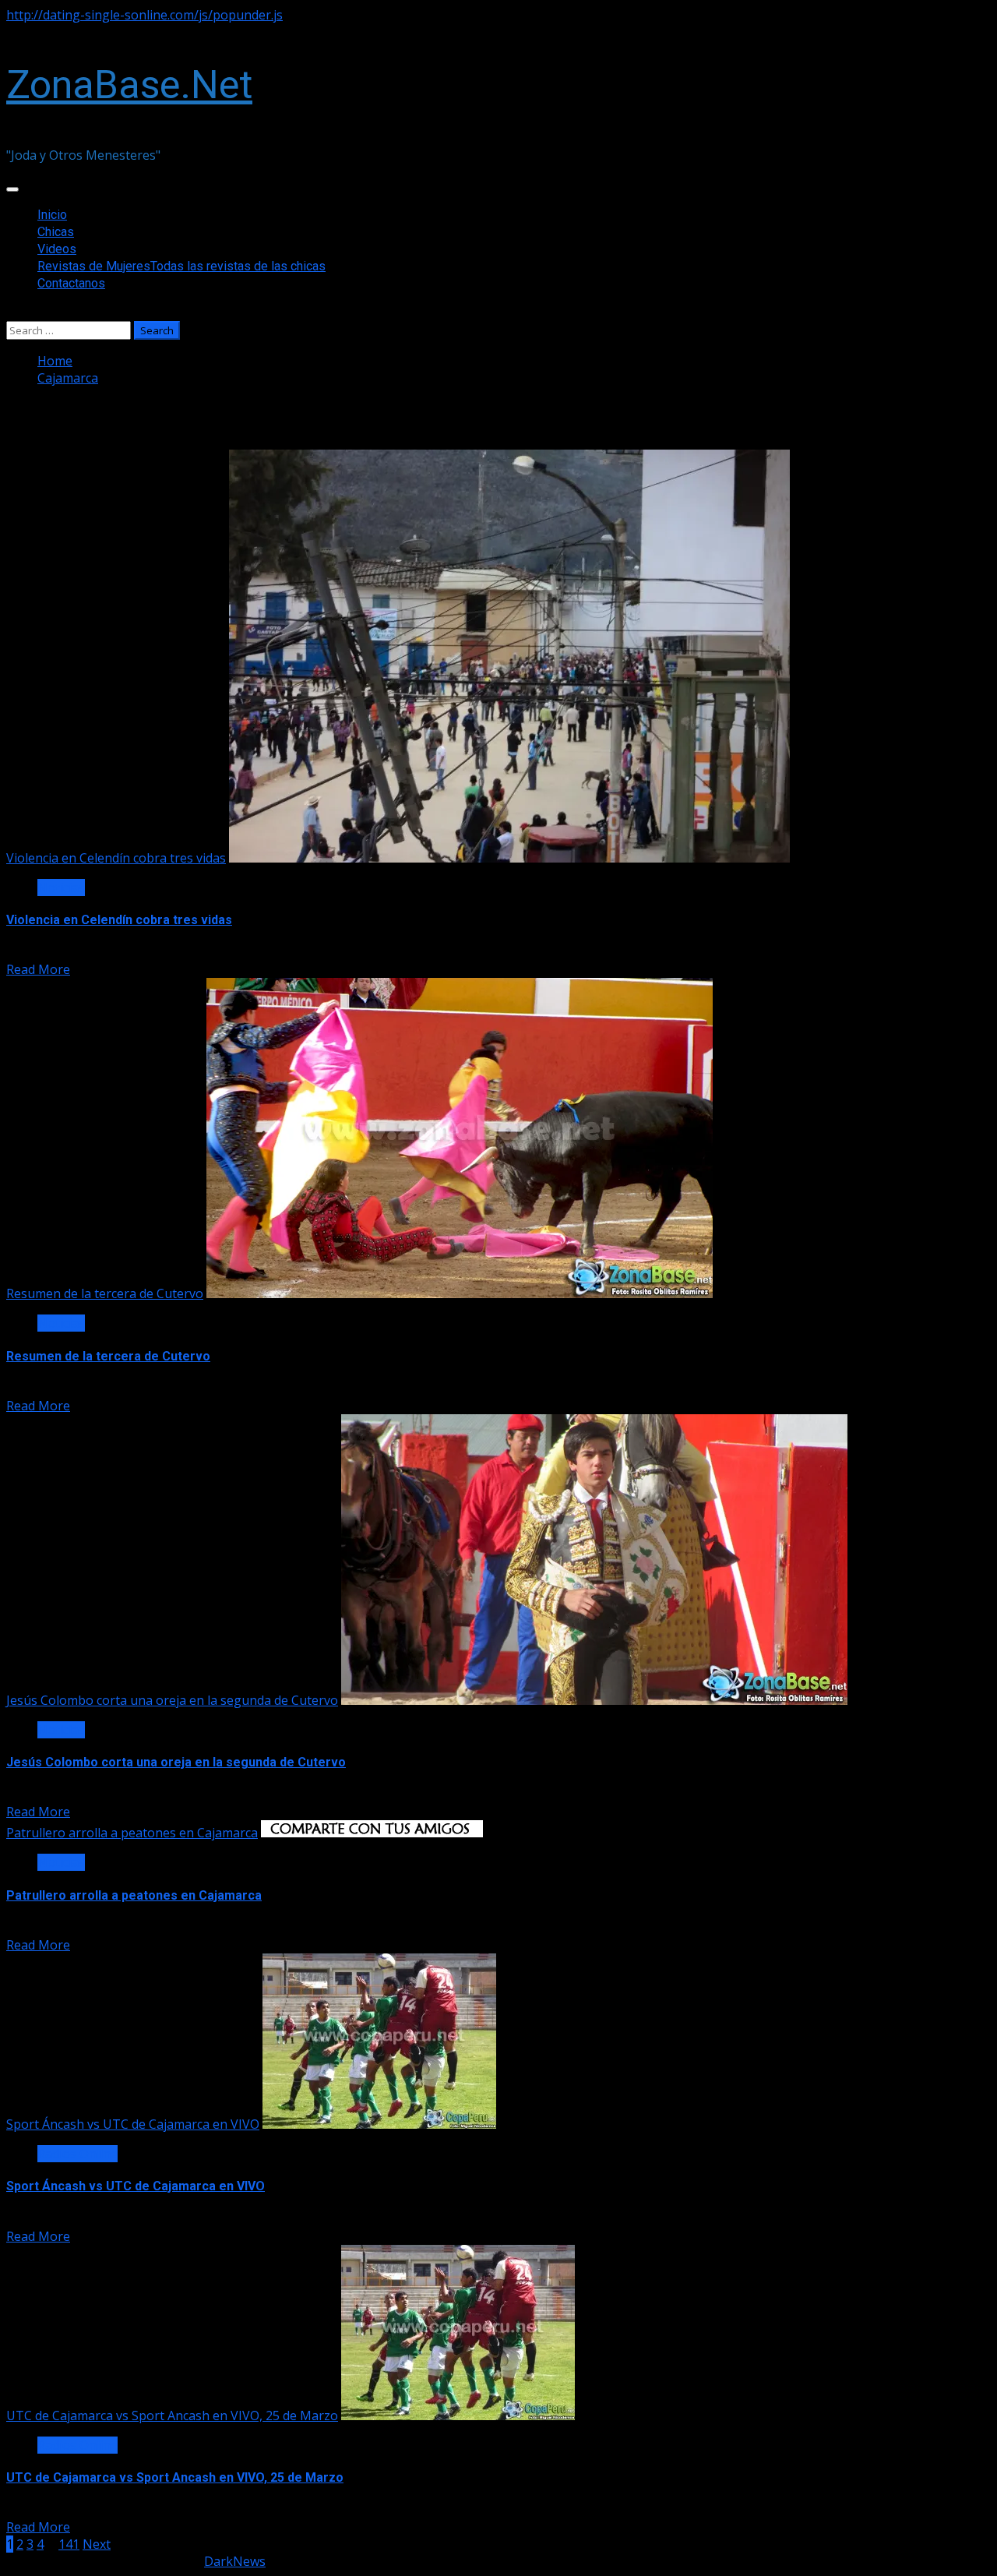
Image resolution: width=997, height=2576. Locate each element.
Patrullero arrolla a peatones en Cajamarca (132, 1833)
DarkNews (235, 2561)
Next (97, 2544)
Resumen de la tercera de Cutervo (105, 1293)
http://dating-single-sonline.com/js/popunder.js (144, 15)
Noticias (61, 887)
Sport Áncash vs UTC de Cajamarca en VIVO (133, 2124)
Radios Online (78, 2154)
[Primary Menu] (12, 189)
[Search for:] (70, 330)
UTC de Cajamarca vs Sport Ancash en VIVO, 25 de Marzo (172, 2415)
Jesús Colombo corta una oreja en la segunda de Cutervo (172, 1700)
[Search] (11, 312)
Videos (57, 249)
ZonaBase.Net (129, 85)
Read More (38, 969)
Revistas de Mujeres (181, 266)
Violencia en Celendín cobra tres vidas (116, 858)
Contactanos (71, 283)
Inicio (52, 215)
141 (69, 2544)
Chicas (56, 232)
